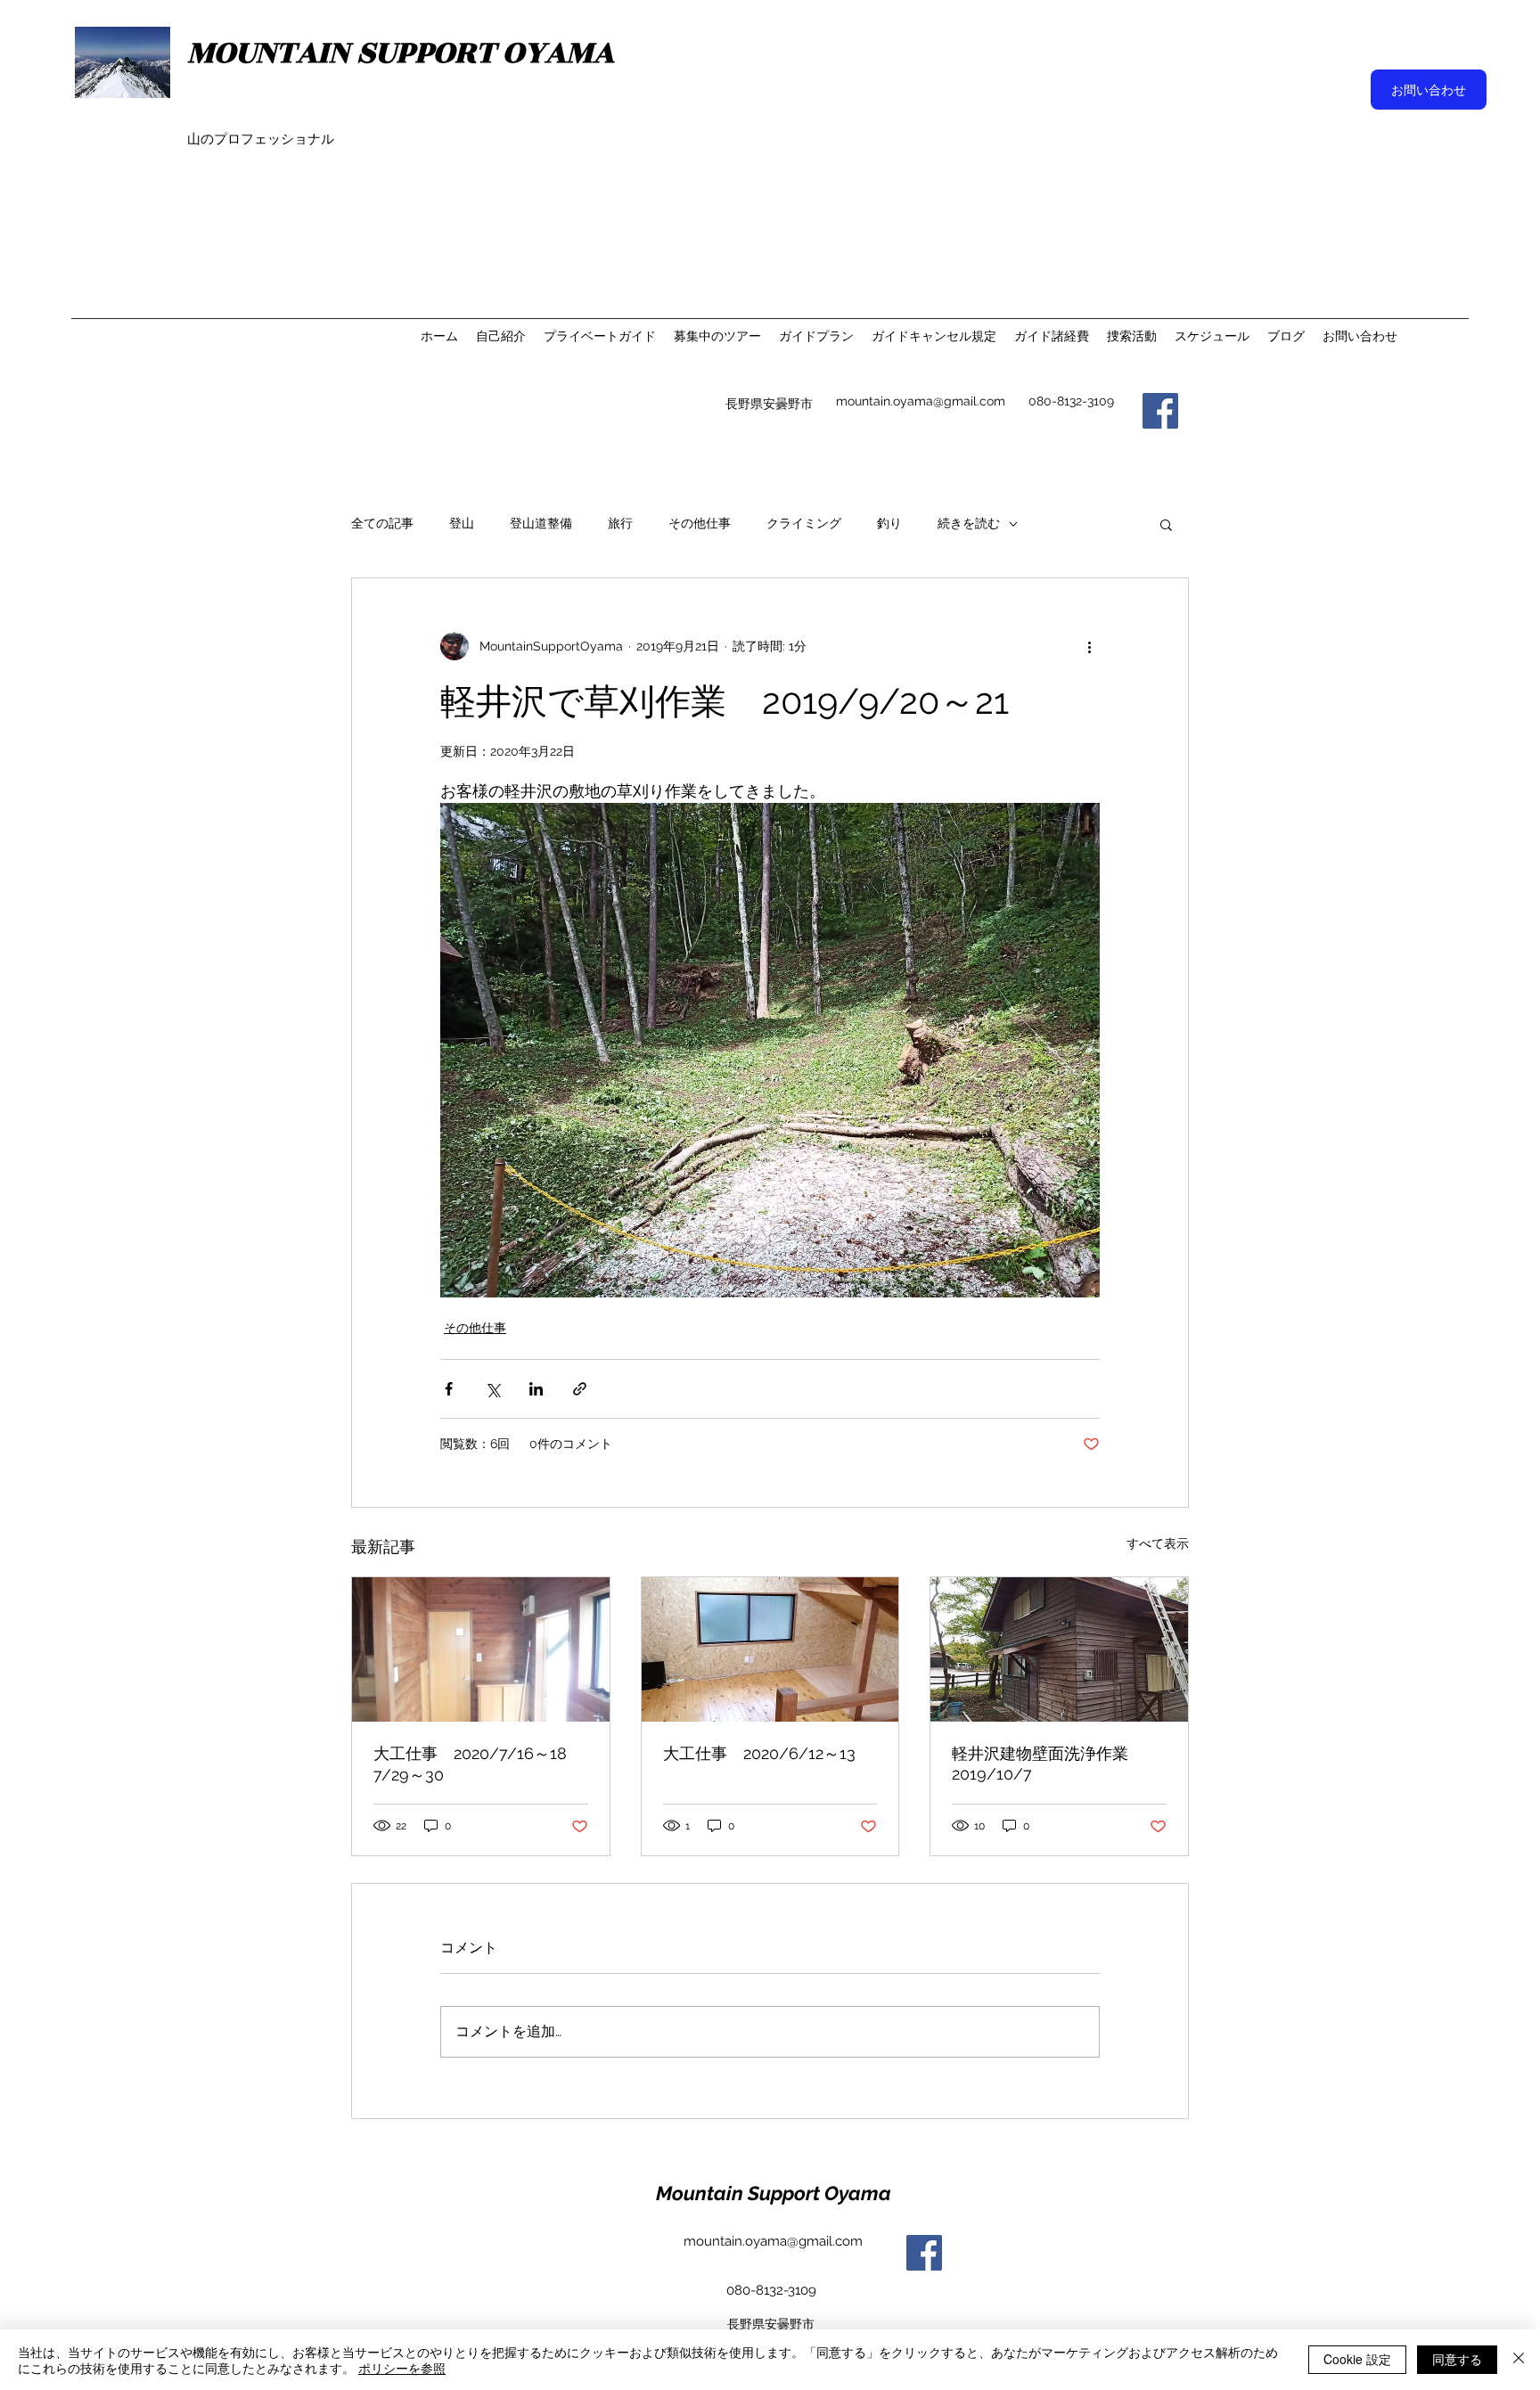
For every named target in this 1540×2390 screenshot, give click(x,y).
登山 (462, 523)
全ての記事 (382, 523)
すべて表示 (1158, 1543)
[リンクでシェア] (580, 1389)
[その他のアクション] (1089, 646)
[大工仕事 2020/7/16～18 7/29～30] (481, 1649)
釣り (889, 523)
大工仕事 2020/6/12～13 (759, 1753)
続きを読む (969, 523)
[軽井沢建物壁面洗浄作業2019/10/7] (1059, 1649)
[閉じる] (1519, 2360)
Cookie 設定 (1357, 2359)
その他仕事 (700, 523)
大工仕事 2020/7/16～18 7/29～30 (478, 1764)
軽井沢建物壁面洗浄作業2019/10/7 (1040, 1764)
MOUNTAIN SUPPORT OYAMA (401, 53)
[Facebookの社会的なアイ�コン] (1160, 411)
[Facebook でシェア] (449, 1389)
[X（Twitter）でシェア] (492, 1389)
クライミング (804, 523)
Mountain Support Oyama (774, 2193)
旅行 (620, 523)
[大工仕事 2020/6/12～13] (770, 1649)
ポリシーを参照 (402, 2368)
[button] (1166, 524)
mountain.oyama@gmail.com (921, 401)
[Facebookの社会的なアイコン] (924, 2253)
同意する (1457, 2359)
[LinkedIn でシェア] (536, 1389)
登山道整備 (541, 523)
